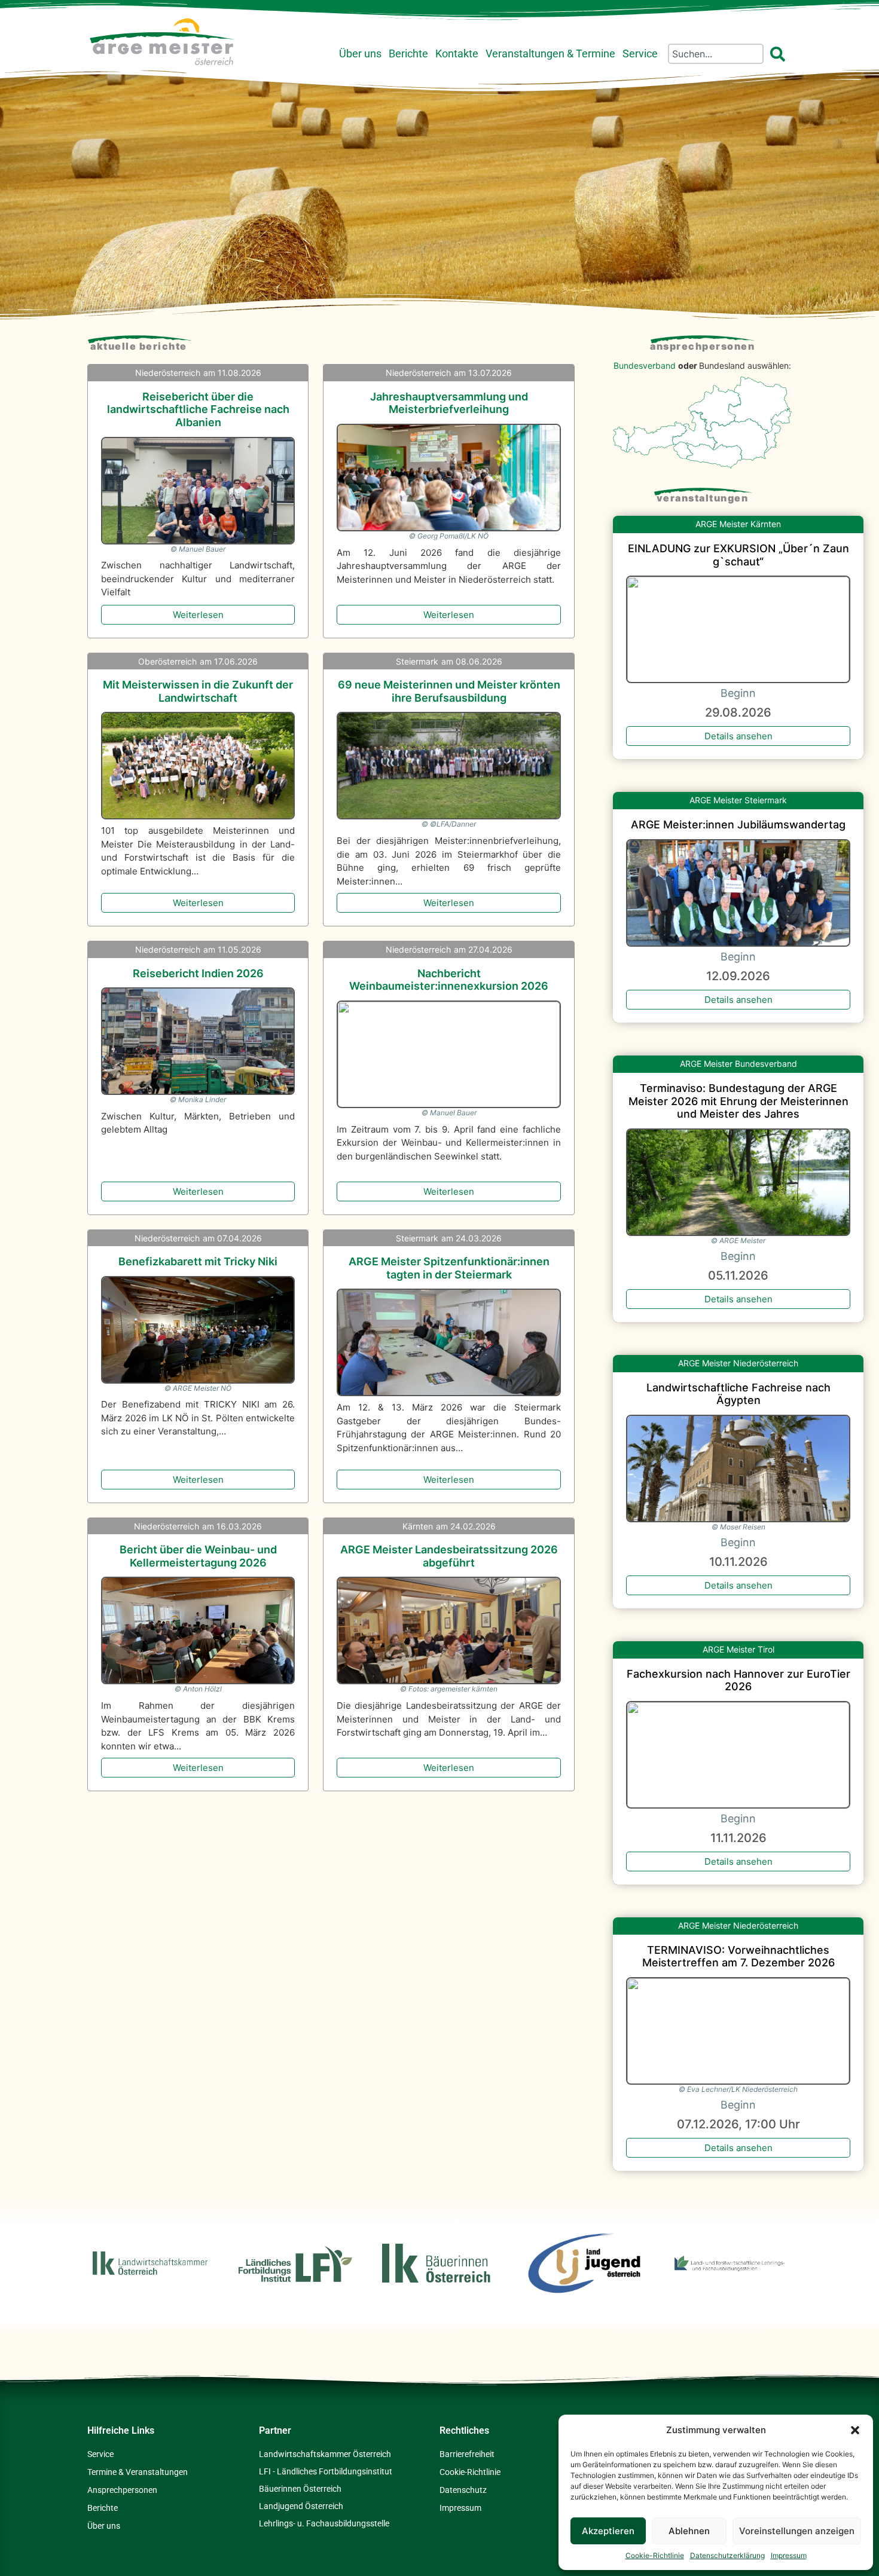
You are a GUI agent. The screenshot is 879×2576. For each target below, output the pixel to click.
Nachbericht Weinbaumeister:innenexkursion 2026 (449, 980)
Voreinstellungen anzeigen (797, 2531)
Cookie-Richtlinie (655, 2555)
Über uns (360, 54)
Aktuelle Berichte (139, 346)
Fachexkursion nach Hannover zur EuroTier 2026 (738, 1680)
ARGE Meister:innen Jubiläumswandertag (738, 824)
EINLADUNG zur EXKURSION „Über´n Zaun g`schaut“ (738, 555)
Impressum (789, 2555)
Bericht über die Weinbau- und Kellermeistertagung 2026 (198, 1556)
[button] (855, 2430)
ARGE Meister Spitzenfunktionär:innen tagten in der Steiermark (449, 1268)
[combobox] (716, 54)
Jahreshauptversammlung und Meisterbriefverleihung (449, 403)
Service (640, 54)
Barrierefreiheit (467, 2454)
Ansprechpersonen (702, 346)
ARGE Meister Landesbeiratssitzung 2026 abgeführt (449, 1556)
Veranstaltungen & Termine (550, 54)
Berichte (408, 54)
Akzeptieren (608, 2531)
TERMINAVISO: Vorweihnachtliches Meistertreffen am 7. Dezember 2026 (738, 1957)
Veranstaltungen (703, 498)
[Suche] (780, 54)
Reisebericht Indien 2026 (198, 973)
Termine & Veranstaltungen (138, 2472)
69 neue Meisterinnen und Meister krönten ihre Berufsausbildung (449, 691)
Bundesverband (645, 365)
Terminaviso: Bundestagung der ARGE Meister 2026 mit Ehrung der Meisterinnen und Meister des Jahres (738, 1101)
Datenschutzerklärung (727, 2555)
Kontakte (457, 54)
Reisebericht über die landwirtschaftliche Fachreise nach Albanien (198, 409)
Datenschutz (463, 2490)
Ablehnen (689, 2531)
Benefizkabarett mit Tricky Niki (198, 1261)
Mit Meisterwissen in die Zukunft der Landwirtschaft (198, 691)
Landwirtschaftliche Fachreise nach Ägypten (738, 1394)
